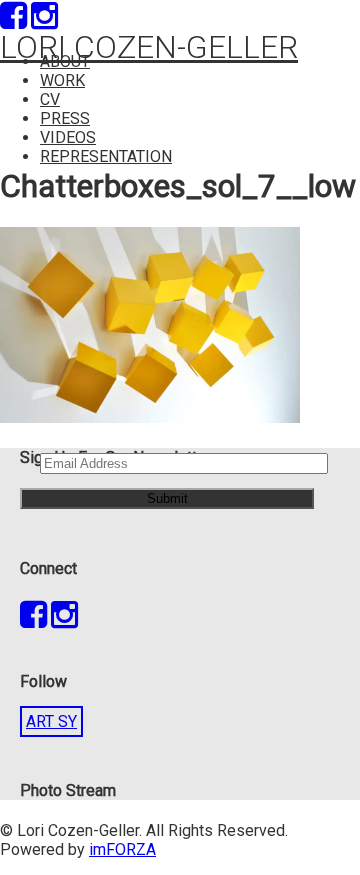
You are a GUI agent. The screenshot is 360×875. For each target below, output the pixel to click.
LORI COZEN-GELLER (149, 47)
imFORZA (122, 849)
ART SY (51, 721)
